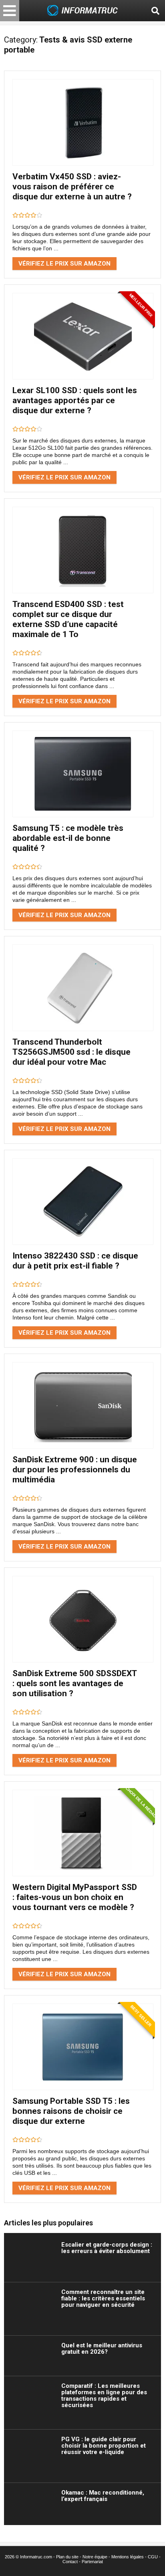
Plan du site (67, 2557)
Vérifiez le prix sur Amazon (64, 264)
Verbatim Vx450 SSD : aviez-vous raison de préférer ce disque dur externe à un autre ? (72, 187)
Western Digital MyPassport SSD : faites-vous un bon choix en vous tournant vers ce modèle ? (75, 1897)
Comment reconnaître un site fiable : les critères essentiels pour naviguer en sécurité (103, 2298)
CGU (153, 2557)
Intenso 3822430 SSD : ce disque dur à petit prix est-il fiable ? (75, 1261)
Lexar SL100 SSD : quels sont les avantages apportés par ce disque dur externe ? (75, 400)
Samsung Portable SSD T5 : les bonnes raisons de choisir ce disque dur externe (71, 2111)
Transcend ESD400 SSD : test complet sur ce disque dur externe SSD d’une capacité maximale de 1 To (68, 619)
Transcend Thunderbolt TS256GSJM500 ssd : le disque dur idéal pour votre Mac (71, 1052)
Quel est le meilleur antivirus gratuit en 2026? (102, 2349)
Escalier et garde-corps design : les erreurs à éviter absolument (107, 2248)
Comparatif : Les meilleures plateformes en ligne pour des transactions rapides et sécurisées (104, 2395)
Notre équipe (95, 2557)
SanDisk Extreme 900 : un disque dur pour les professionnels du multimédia (75, 1470)
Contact (70, 2562)
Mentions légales (128, 2557)
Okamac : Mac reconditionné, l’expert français (103, 2496)
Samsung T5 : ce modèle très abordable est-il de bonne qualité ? (68, 838)
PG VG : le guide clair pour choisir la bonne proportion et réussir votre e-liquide (104, 2446)
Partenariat (92, 2562)
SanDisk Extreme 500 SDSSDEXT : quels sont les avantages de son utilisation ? (74, 1683)
